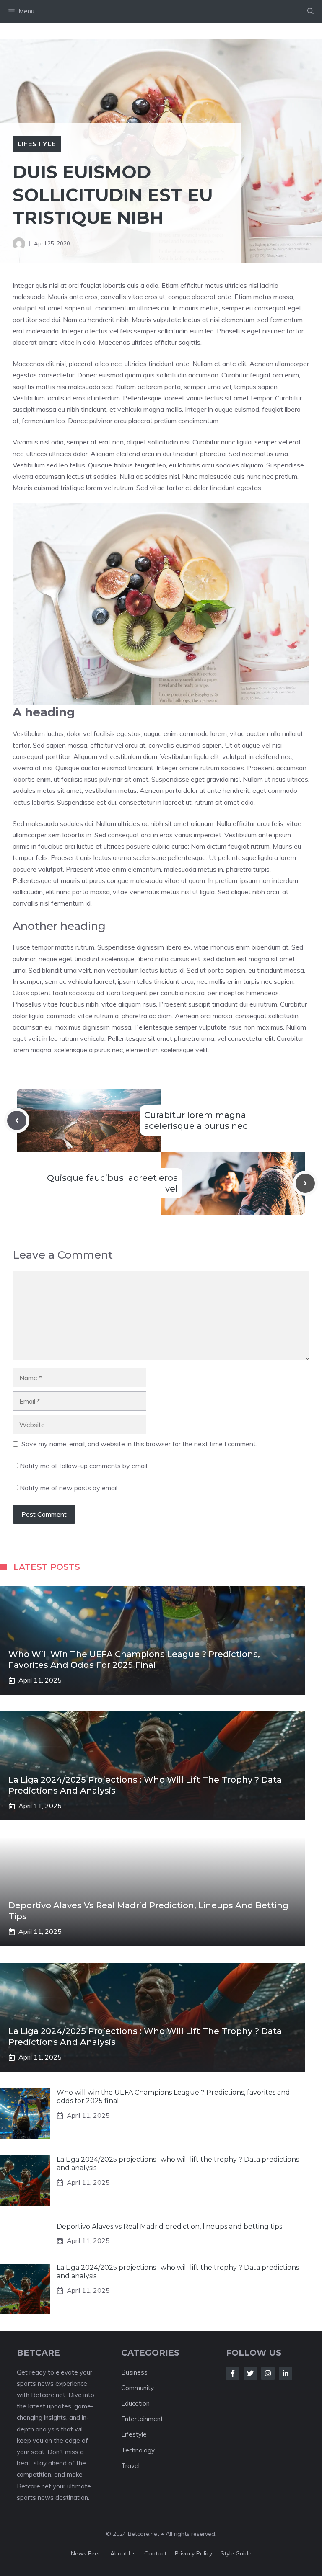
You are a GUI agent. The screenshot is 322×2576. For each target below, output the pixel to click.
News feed (86, 2553)
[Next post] (305, 1183)
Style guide (236, 2553)
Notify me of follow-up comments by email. (84, 1466)
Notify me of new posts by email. (69, 1488)
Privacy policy (193, 2553)
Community (138, 2388)
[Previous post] (17, 1120)
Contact (155, 2553)
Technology (138, 2450)
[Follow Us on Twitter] (250, 2373)
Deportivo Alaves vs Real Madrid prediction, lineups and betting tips (169, 2226)
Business (134, 2372)
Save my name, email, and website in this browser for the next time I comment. (139, 1444)
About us (123, 2553)
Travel (130, 2466)
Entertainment (142, 2419)
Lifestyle (37, 144)
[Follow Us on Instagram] (268, 2373)
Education (135, 2403)
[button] (310, 11)
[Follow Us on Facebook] (233, 2373)
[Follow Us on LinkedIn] (286, 2373)
